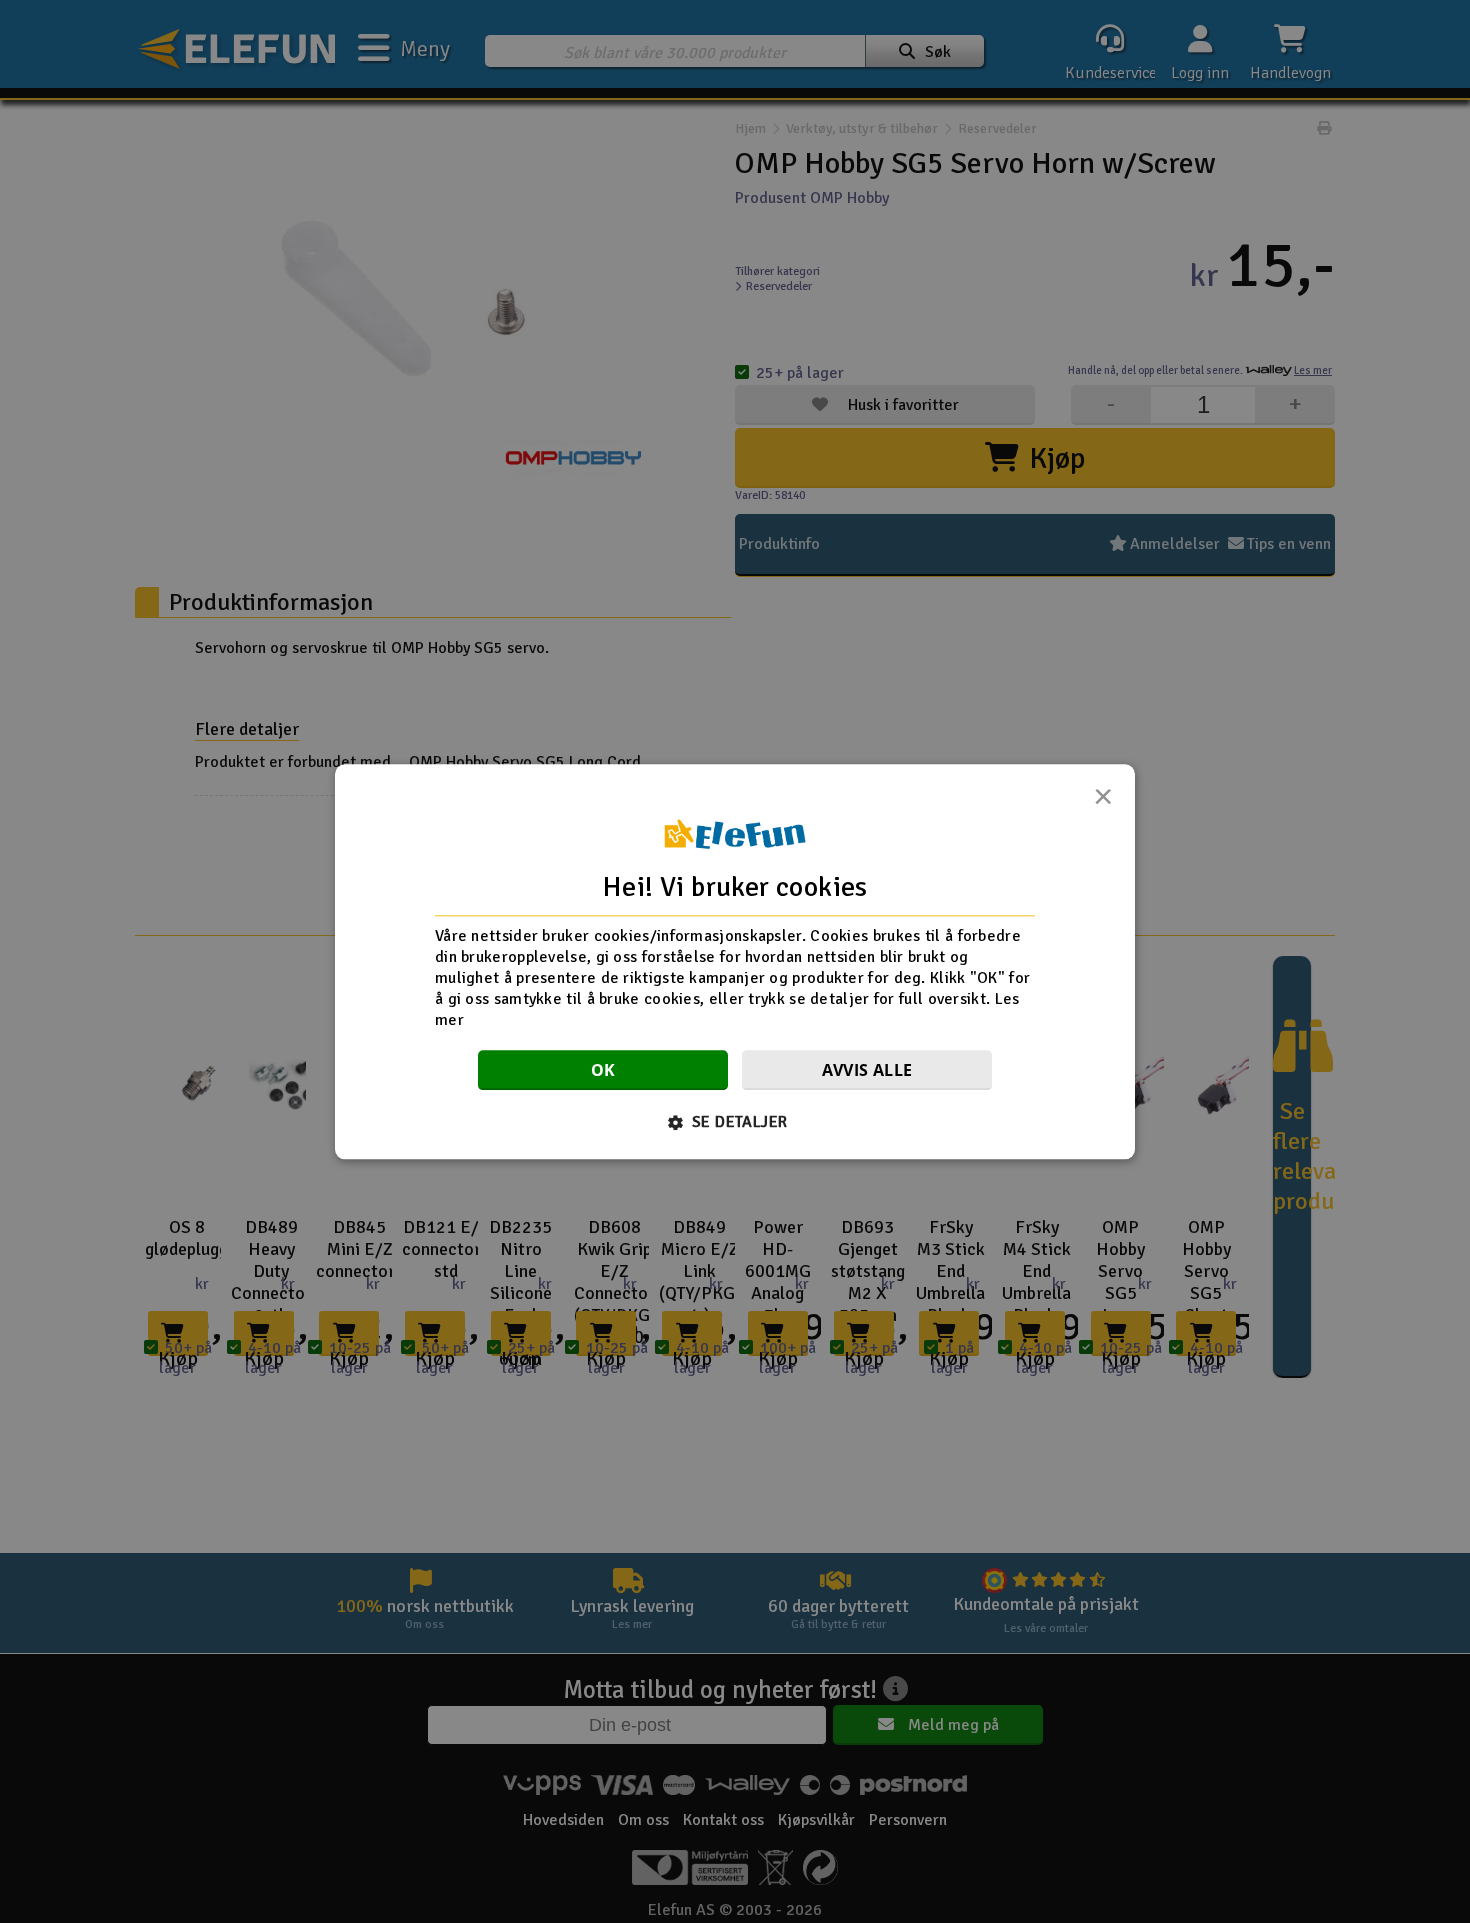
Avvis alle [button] (867, 1070)
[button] (735, 1122)
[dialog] (735, 961)
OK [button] (603, 1070)
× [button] (1103, 802)
